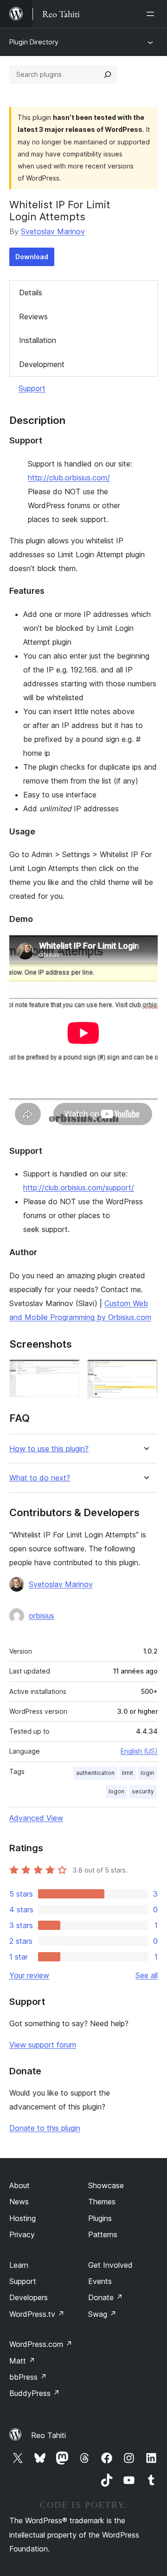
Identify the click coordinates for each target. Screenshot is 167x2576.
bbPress (28, 2377)
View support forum (43, 2045)
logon (116, 1791)
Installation (38, 340)
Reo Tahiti (48, 2435)
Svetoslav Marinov (53, 231)
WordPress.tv (37, 2314)
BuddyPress (35, 2393)
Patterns (103, 2234)
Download (32, 257)
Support (32, 388)
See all (147, 1975)
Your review (29, 1975)
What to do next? (40, 1478)
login (147, 1773)
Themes (102, 2202)
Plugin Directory (34, 42)
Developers (29, 2297)
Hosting (22, 2218)
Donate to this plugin (45, 2128)
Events (100, 2281)
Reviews (33, 317)
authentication (95, 1773)
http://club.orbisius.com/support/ (79, 1188)
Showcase (106, 2185)
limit (128, 1773)
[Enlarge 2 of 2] (145, 1372)
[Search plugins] (108, 75)
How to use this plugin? (49, 1449)
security (143, 1791)
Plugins (100, 2218)
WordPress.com (41, 2344)
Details (31, 292)
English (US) (139, 1751)
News (19, 2202)
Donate (106, 2297)
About (19, 2185)
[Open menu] (152, 14)
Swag (102, 2314)
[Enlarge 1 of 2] (67, 1372)
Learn (19, 2265)
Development (42, 364)
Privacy (22, 2234)
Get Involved (110, 2265)
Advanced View (36, 1818)
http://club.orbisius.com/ (69, 478)
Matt (22, 2361)
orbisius (42, 1616)
